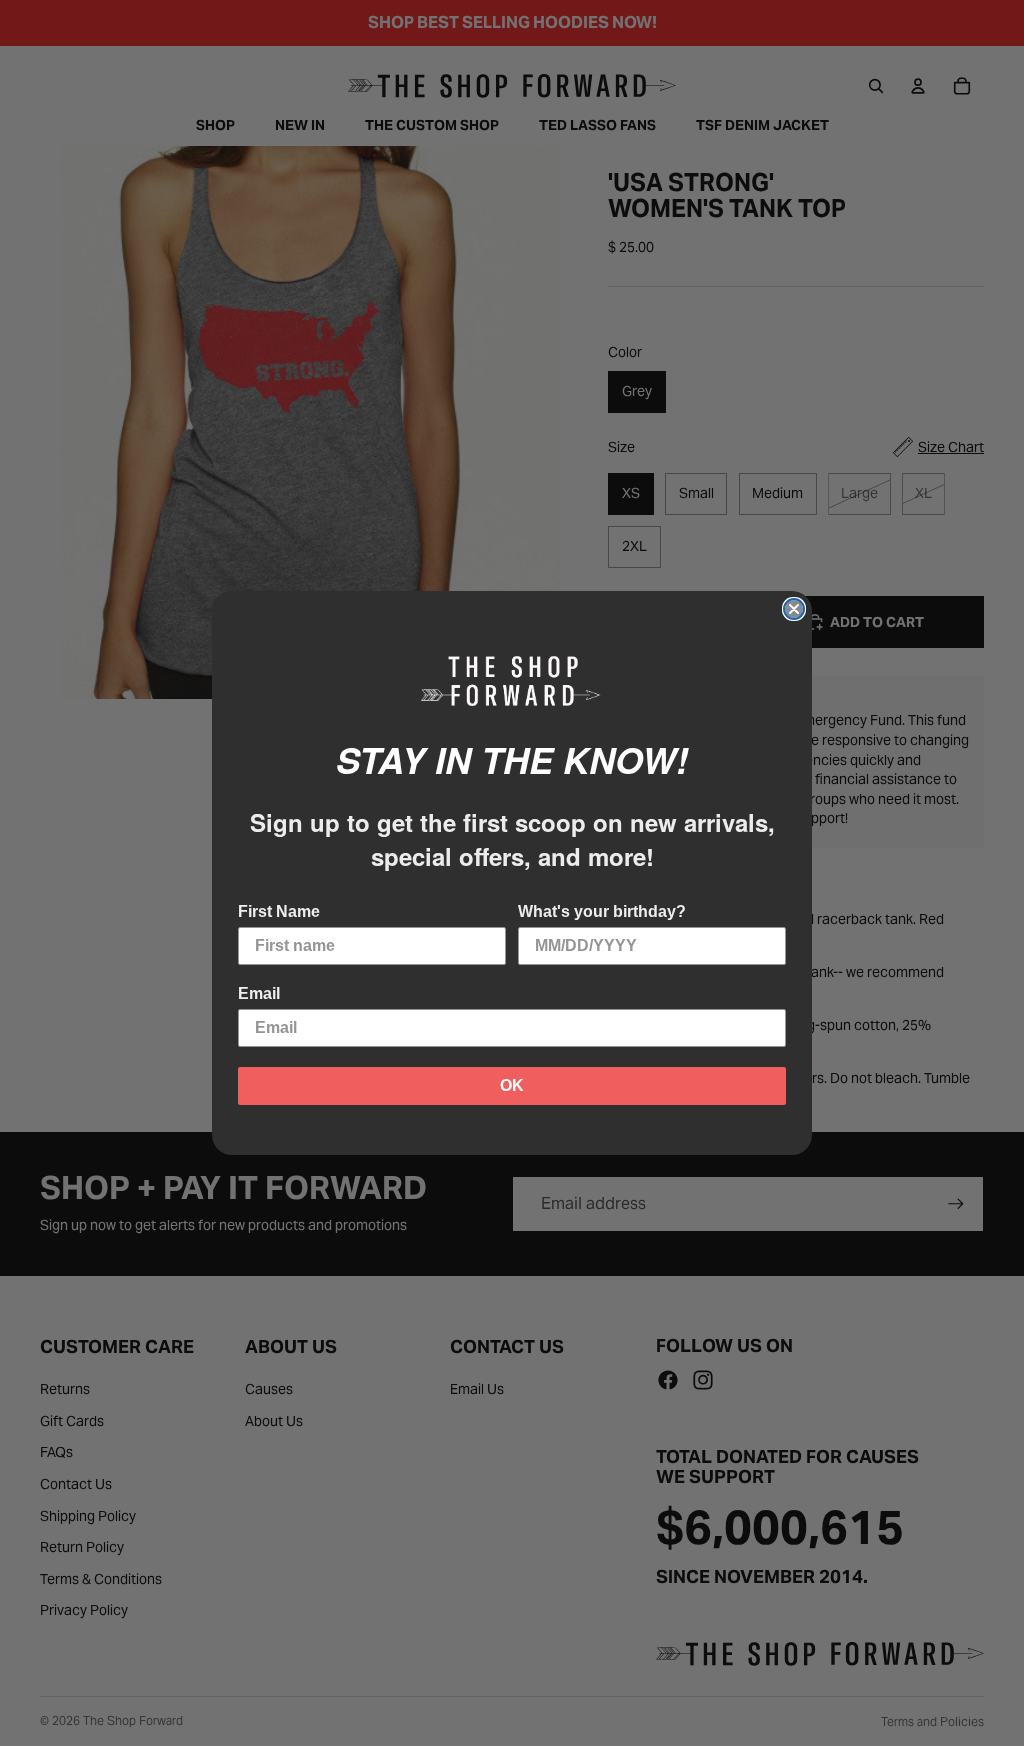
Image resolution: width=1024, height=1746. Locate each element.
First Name (279, 911)
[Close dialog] (794, 609)
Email (259, 993)
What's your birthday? (602, 911)
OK (512, 1085)
